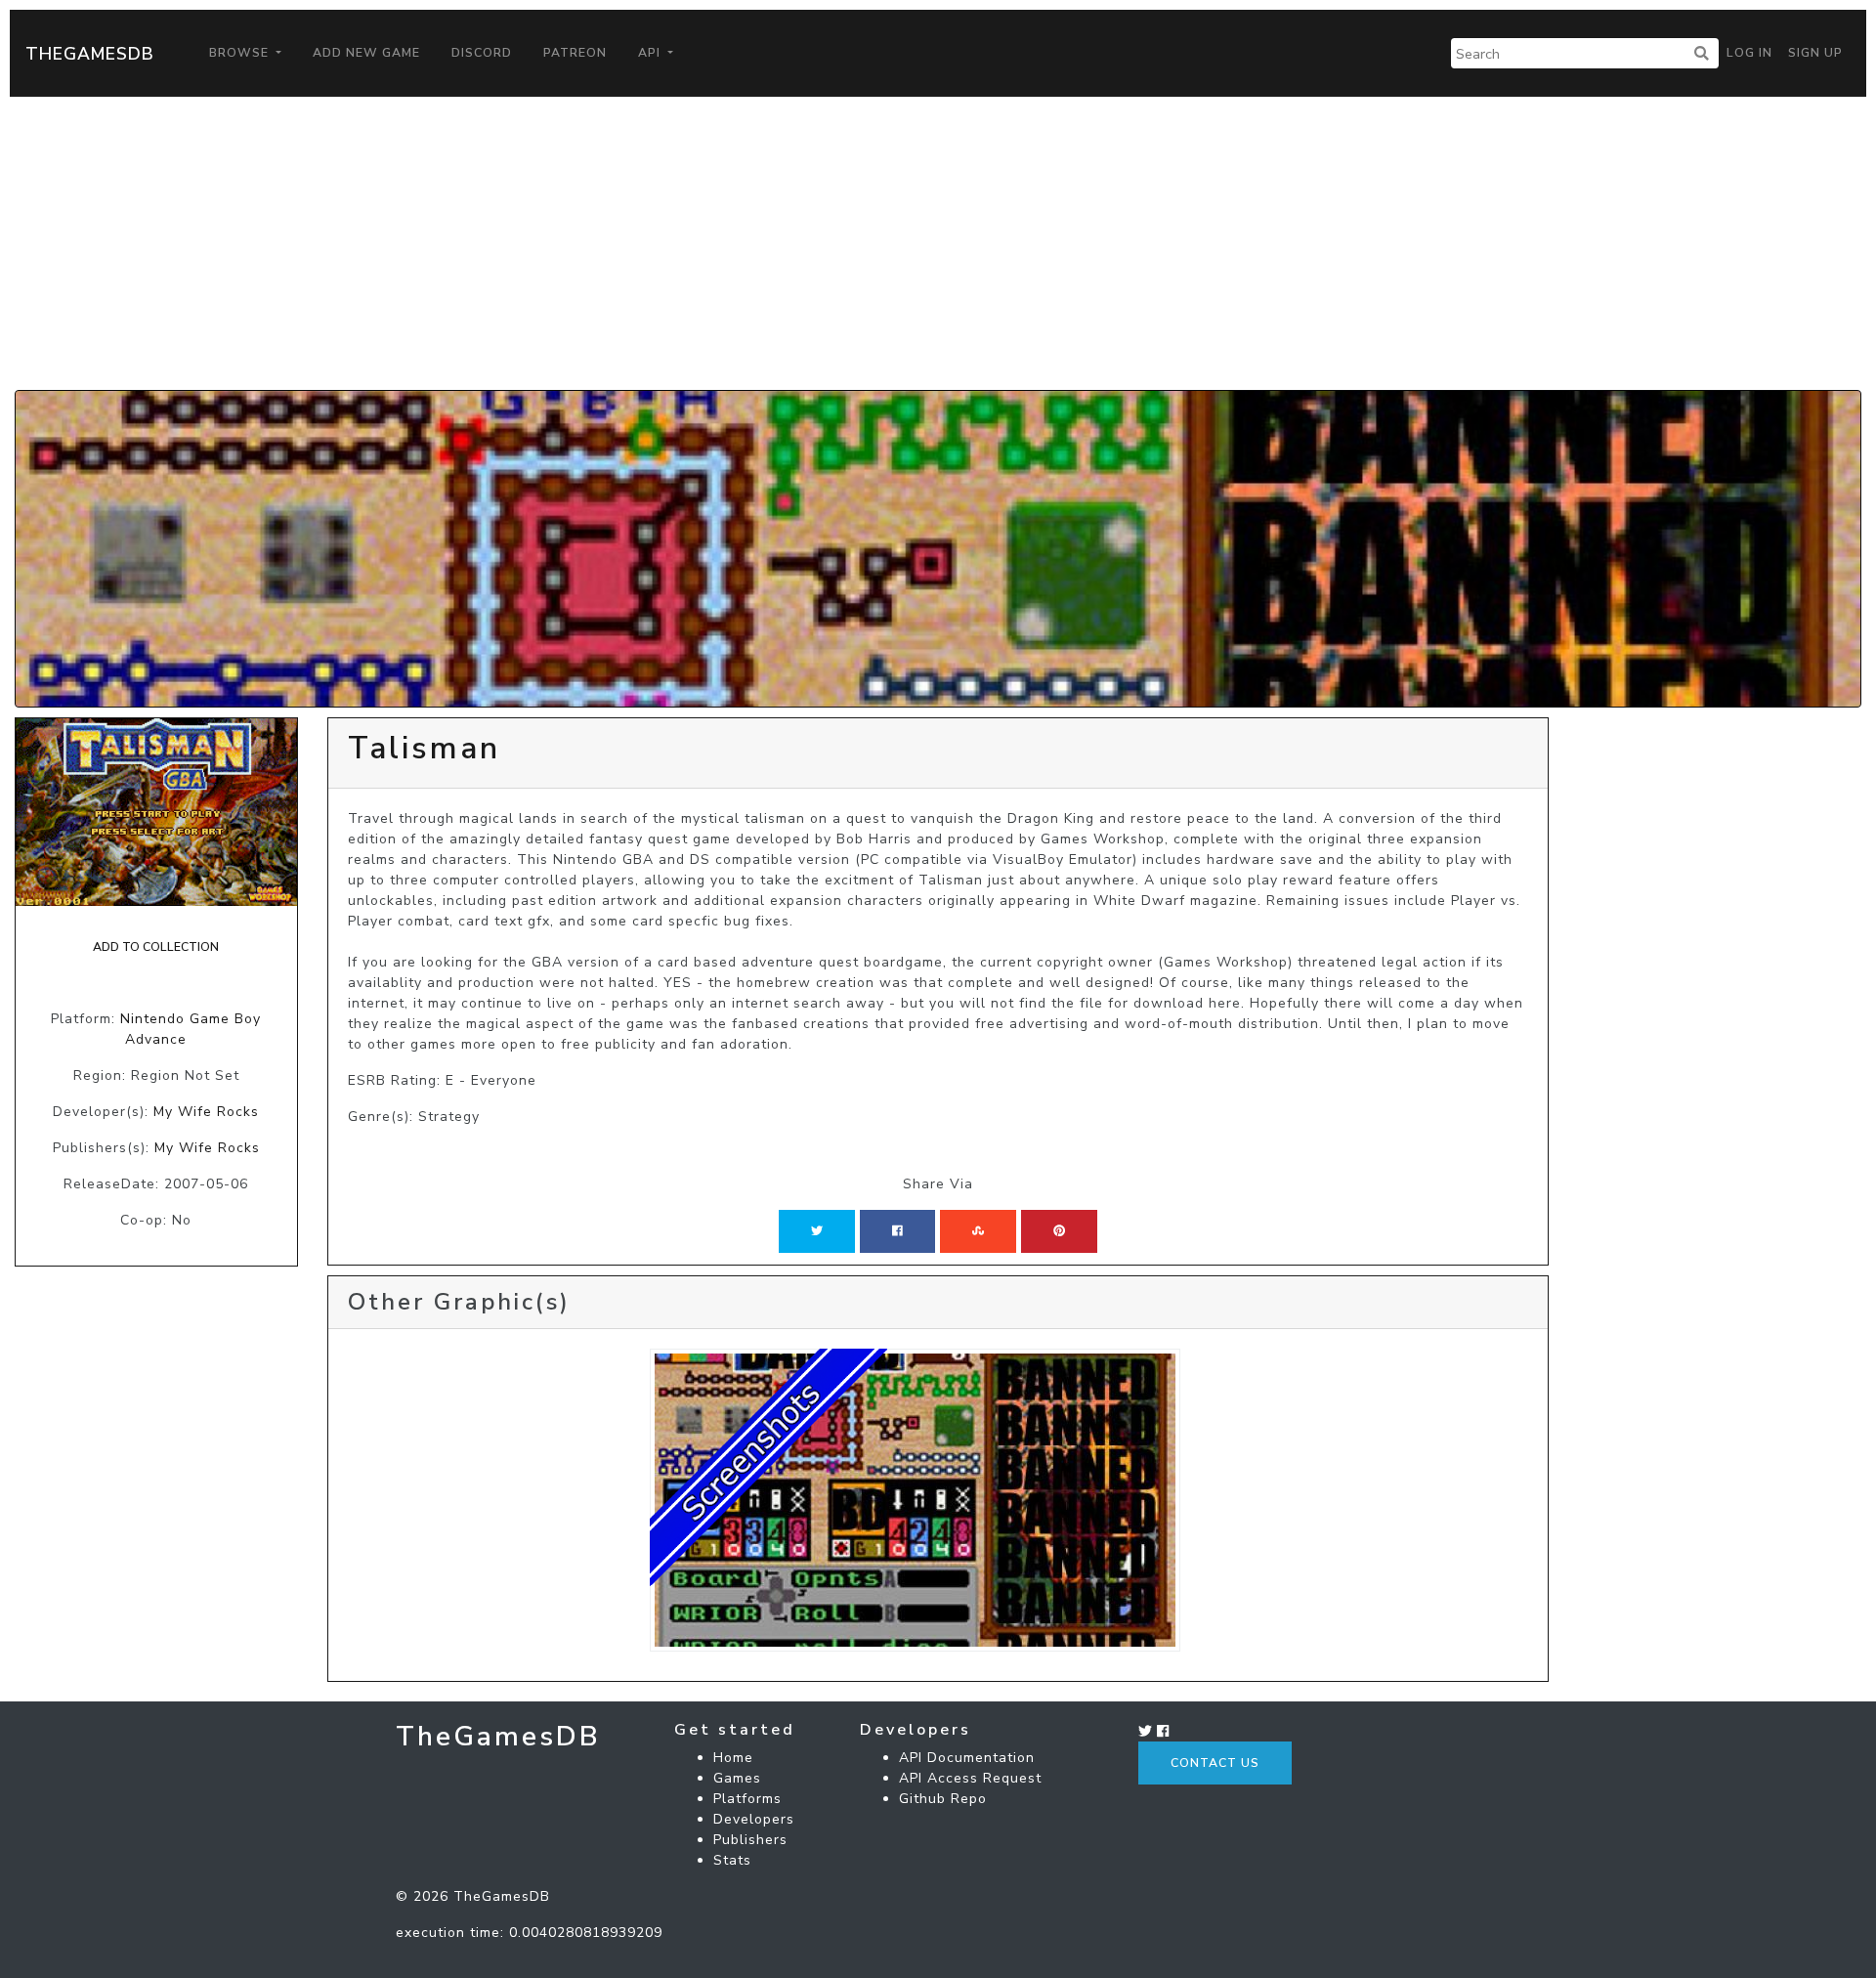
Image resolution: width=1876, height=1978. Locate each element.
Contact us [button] (1215, 1763)
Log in (1749, 53)
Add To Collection (156, 947)
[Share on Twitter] (817, 1231)
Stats (732, 1860)
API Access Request (970, 1778)
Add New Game (366, 53)
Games (737, 1778)
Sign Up (1815, 53)
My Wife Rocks (206, 1112)
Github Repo (943, 1799)
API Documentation (967, 1758)
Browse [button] (241, 53)
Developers (754, 1819)
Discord (482, 53)
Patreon (575, 53)
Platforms (747, 1799)
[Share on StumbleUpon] (978, 1231)
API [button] (651, 53)
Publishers (750, 1840)
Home (733, 1758)
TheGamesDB (90, 54)
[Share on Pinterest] (1059, 1231)
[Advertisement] (938, 243)
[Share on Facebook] (897, 1231)
